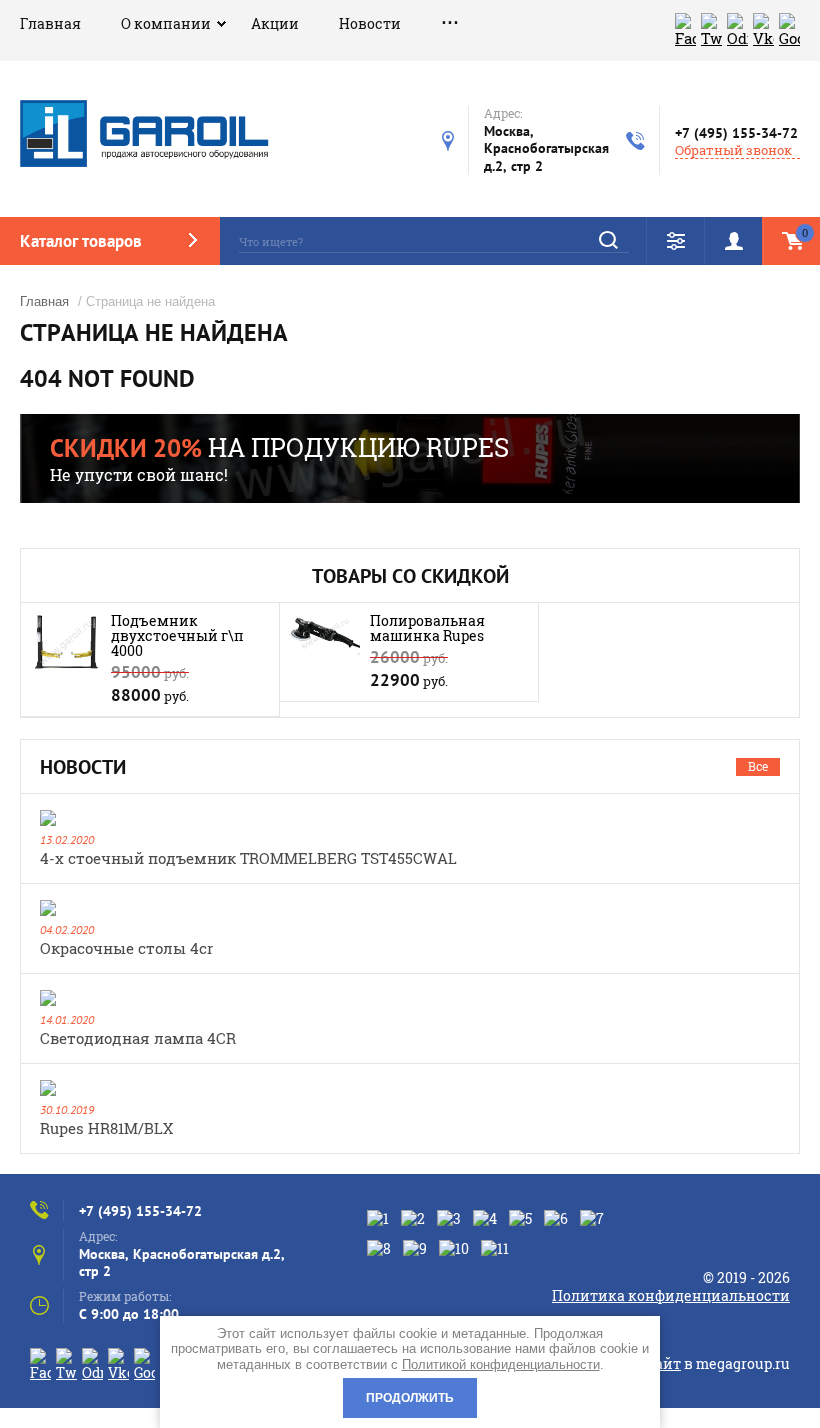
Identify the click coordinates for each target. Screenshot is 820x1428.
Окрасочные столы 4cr (126, 948)
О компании (166, 23)
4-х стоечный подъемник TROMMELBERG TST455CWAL (248, 858)
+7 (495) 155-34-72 (736, 133)
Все (758, 766)
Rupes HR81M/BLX (106, 1128)
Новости (370, 23)
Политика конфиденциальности (671, 1295)
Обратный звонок (733, 150)
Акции (275, 23)
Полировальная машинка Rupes (427, 628)
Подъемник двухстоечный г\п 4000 (177, 635)
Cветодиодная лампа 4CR (138, 1038)
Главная (50, 23)
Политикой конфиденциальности (501, 1364)
